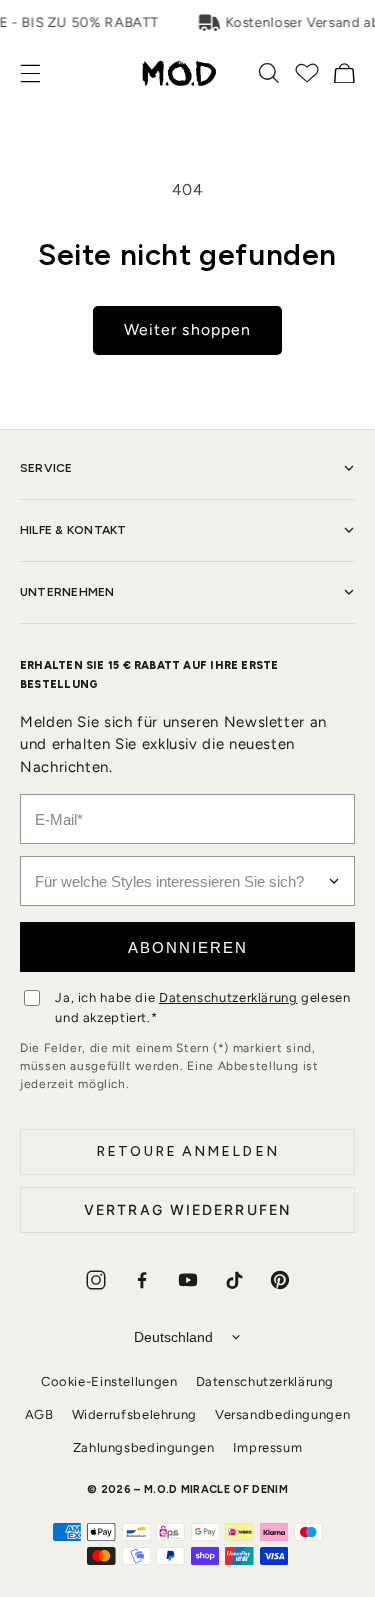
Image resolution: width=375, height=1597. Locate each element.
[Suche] (269, 73)
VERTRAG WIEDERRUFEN (187, 1209)
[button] (41, 73)
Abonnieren (188, 947)
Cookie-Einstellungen (109, 1381)
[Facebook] (142, 1280)
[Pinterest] (280, 1280)
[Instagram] (96, 1280)
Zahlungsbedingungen (144, 1447)
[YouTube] (188, 1280)
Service (46, 468)
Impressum (268, 1447)
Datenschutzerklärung (228, 997)
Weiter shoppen (187, 329)
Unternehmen (67, 592)
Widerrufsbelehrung (134, 1414)
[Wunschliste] (307, 73)
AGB (39, 1414)
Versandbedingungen (282, 1414)
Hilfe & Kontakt (73, 530)
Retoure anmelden (187, 1151)
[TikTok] (234, 1280)
